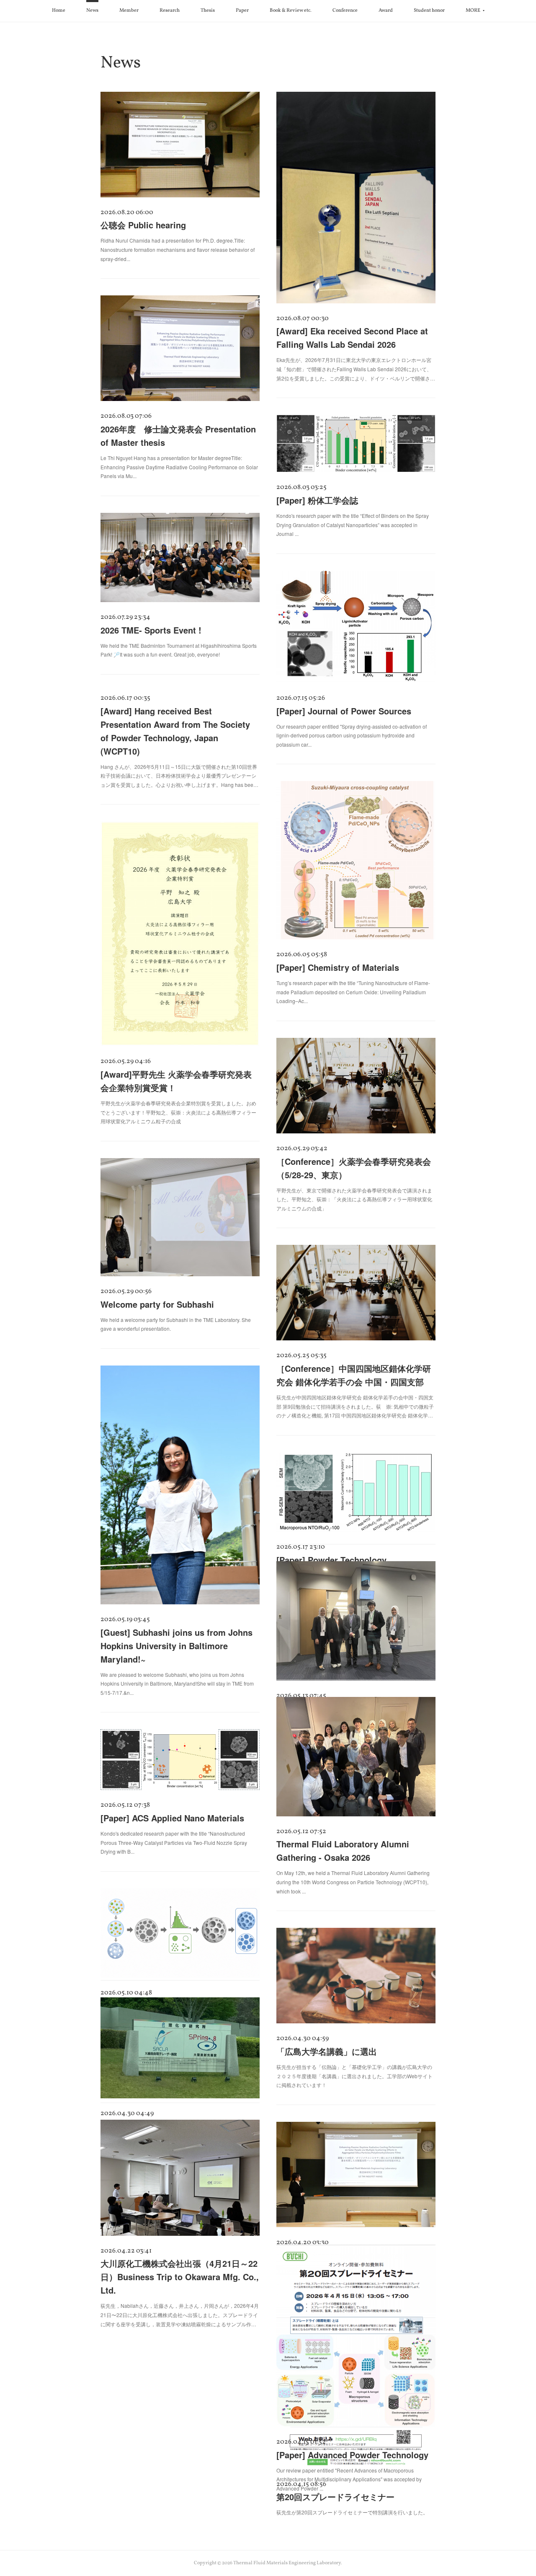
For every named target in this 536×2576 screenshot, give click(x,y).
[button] (59, 11)
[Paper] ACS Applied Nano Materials (172, 1818)
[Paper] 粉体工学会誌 (317, 500)
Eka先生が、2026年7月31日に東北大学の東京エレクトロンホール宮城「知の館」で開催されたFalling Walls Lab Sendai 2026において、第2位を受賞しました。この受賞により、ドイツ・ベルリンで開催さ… (356, 369)
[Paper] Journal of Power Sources (344, 711)
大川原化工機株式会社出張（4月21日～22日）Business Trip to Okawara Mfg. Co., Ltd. (180, 2277)
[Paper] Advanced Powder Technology (352, 2455)
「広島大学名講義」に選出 (327, 2051)
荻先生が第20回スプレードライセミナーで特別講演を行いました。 (352, 2512)
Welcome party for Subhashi (157, 1304)
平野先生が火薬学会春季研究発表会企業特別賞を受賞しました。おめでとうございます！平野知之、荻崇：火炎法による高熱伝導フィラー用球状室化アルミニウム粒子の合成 (178, 1112)
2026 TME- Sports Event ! (151, 630)
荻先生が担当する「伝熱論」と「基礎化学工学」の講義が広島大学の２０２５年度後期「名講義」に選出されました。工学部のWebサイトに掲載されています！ (354, 2076)
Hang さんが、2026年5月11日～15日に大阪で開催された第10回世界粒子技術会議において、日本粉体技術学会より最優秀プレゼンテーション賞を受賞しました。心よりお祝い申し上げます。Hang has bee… (179, 776)
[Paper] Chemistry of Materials (338, 967)
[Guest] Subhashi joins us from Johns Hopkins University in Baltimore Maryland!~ (177, 1646)
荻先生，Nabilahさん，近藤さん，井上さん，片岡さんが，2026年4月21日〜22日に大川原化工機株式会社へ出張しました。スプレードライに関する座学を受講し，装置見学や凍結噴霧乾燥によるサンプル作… (180, 2315)
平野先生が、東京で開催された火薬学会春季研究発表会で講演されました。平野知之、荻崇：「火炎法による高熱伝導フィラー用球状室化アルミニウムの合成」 (354, 1199)
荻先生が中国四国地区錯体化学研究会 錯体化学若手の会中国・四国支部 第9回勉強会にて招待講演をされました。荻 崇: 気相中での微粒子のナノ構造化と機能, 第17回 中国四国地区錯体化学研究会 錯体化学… (355, 1406)
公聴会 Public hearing (143, 225)
